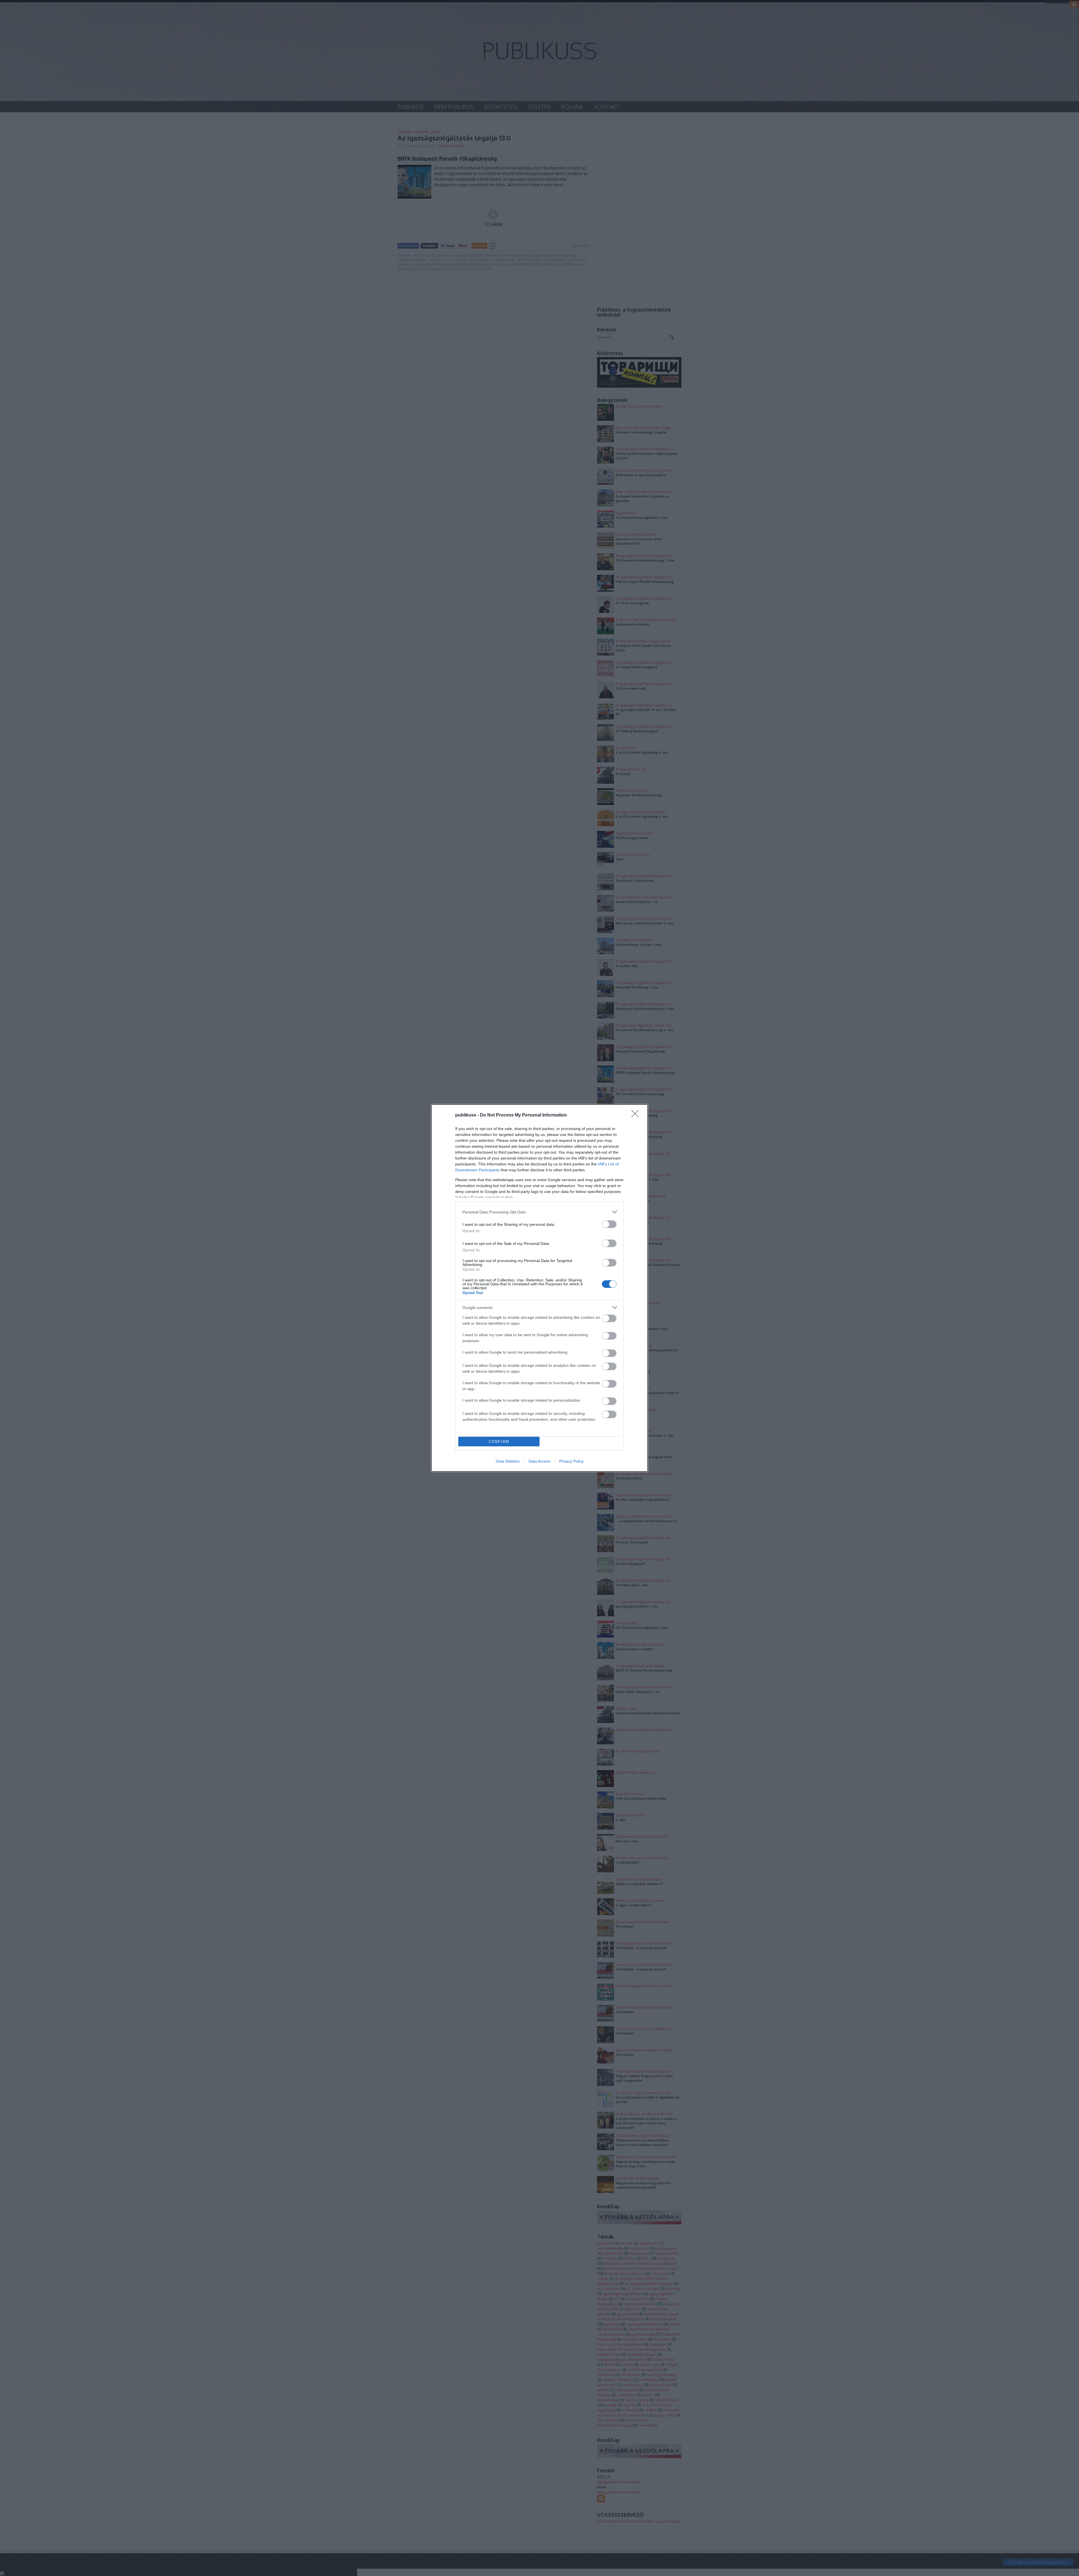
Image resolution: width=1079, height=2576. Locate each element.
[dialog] (539, 1288)
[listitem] (539, 1212)
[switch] (609, 1224)
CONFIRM (499, 1442)
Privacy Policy (571, 1461)
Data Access (539, 1461)
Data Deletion (508, 1461)
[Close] (637, 1115)
